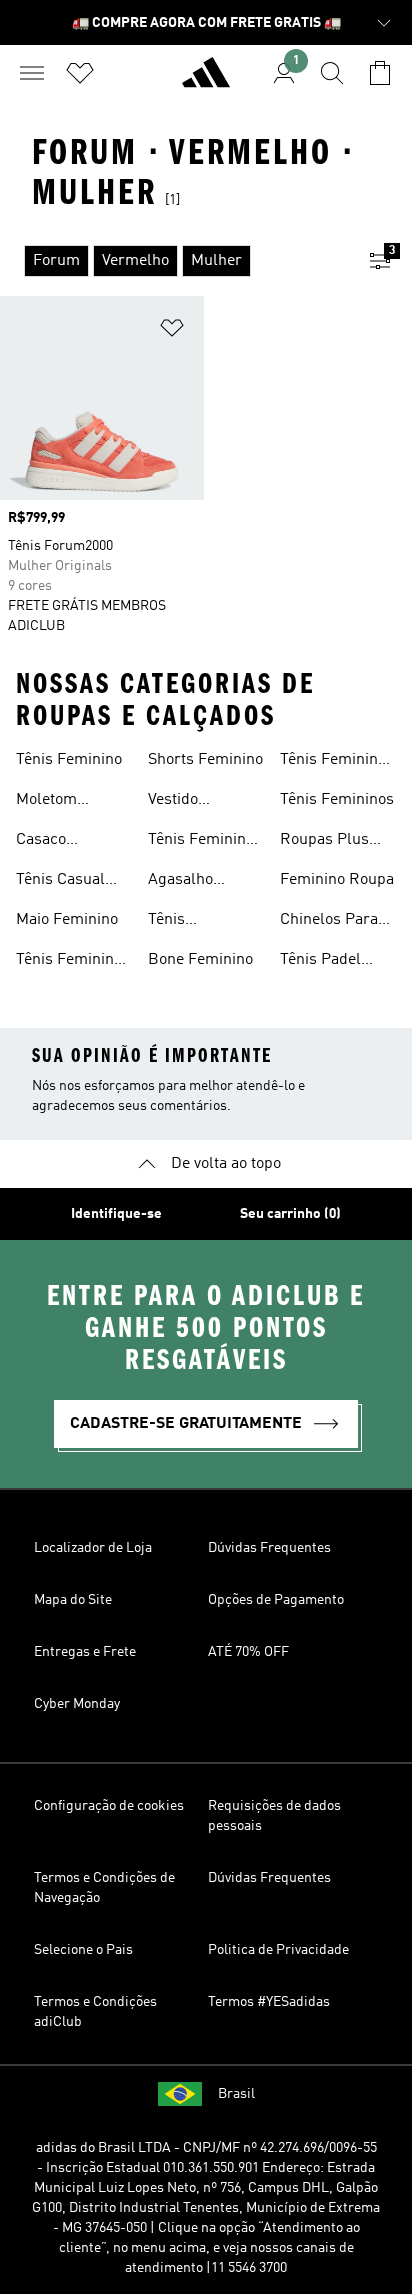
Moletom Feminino (48, 802)
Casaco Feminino (48, 842)
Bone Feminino (200, 960)
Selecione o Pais (83, 1950)
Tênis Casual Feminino (60, 882)
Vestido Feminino (180, 802)
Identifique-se (116, 1214)
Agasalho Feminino (180, 882)
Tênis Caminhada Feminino (187, 922)
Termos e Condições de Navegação (104, 1888)
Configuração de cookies (109, 1806)
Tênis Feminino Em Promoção (333, 762)
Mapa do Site (73, 1600)
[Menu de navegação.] (32, 73)
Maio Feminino (67, 920)
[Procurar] (332, 73)
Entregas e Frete (85, 1652)
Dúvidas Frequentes (269, 1548)
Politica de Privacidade (278, 1950)
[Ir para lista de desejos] (80, 73)
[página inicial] (206, 81)
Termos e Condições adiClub (95, 2012)
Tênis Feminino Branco (69, 962)
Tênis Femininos (337, 800)
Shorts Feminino (205, 760)
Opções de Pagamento (276, 1600)
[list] (174, 261)
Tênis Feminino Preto (201, 842)
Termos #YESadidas (269, 2002)
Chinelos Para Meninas (329, 922)
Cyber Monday (77, 1704)
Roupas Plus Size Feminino (328, 842)
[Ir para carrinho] (380, 73)
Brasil (236, 2094)
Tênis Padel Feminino (320, 962)
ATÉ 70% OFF (248, 1652)
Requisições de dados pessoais (274, 1816)
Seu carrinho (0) (290, 1214)
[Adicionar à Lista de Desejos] (172, 331)
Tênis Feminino (69, 760)
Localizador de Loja (93, 1548)
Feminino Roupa (337, 880)
